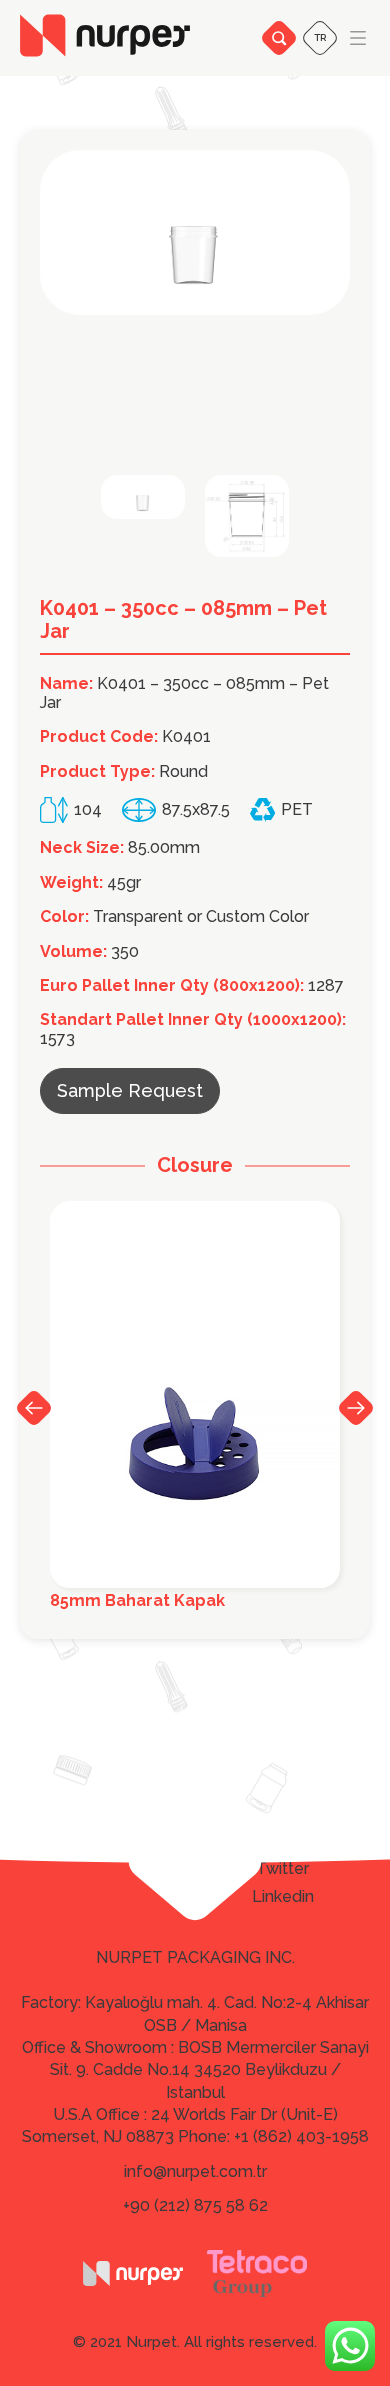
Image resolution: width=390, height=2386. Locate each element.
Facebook (282, 1840)
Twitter (282, 1869)
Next (356, 1407)
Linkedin (283, 1897)
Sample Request (130, 1090)
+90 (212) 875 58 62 (195, 2205)
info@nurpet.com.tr (195, 2171)
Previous (34, 1408)
